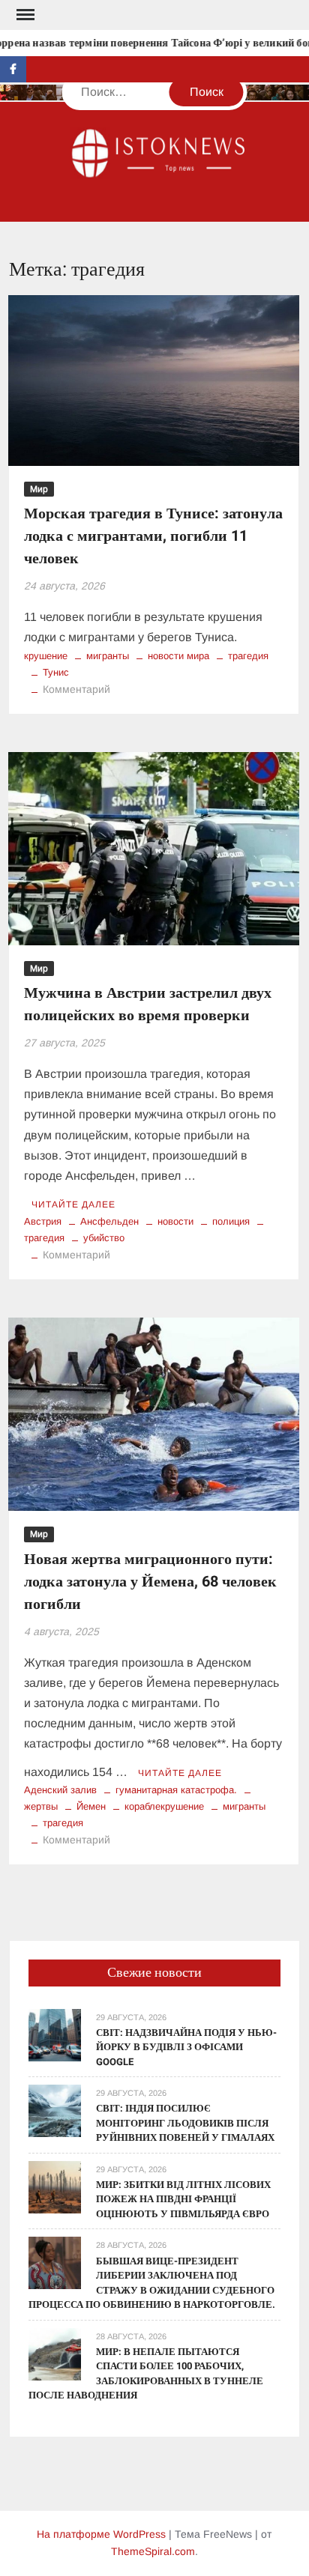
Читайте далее (73, 1204)
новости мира (178, 656)
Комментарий (76, 689)
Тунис (56, 672)
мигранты (108, 656)
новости (175, 1221)
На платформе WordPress (101, 2534)
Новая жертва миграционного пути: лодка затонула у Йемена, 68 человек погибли (150, 1582)
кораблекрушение (164, 1806)
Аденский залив (60, 1790)
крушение (46, 656)
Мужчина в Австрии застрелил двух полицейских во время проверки (148, 1004)
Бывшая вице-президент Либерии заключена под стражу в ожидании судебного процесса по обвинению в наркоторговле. (152, 2283)
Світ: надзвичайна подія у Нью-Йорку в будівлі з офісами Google (186, 2047)
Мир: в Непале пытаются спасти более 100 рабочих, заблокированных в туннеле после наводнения (146, 2374)
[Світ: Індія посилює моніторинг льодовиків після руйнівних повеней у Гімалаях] (55, 2110)
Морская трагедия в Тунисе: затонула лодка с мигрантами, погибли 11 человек (153, 536)
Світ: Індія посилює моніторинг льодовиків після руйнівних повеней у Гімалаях (185, 2123)
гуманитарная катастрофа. (176, 1790)
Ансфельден (109, 1221)
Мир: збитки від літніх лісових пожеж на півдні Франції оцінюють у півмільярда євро (183, 2199)
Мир (39, 489)
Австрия (43, 1221)
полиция (231, 1221)
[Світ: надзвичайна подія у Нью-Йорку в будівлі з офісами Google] (55, 2034)
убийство (104, 1238)
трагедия (248, 656)
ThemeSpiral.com (153, 2551)
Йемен (91, 1806)
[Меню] (24, 15)
